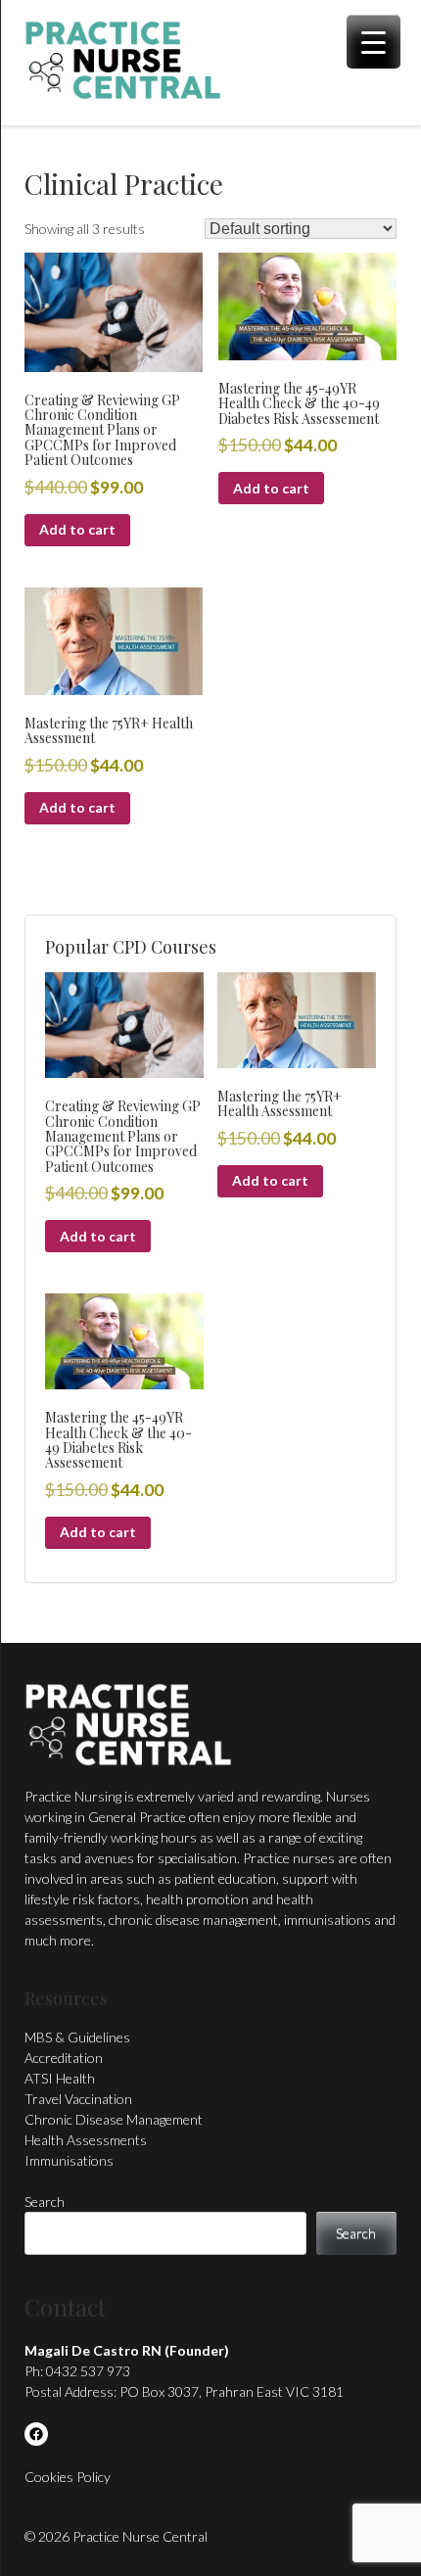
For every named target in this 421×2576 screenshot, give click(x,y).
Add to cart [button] (77, 529)
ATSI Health (60, 2078)
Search (45, 2201)
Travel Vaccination (78, 2099)
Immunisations (69, 2160)
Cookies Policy (68, 2477)
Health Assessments (86, 2140)
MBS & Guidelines (77, 2037)
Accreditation (64, 2058)
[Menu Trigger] (374, 42)
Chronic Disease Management (114, 2119)
